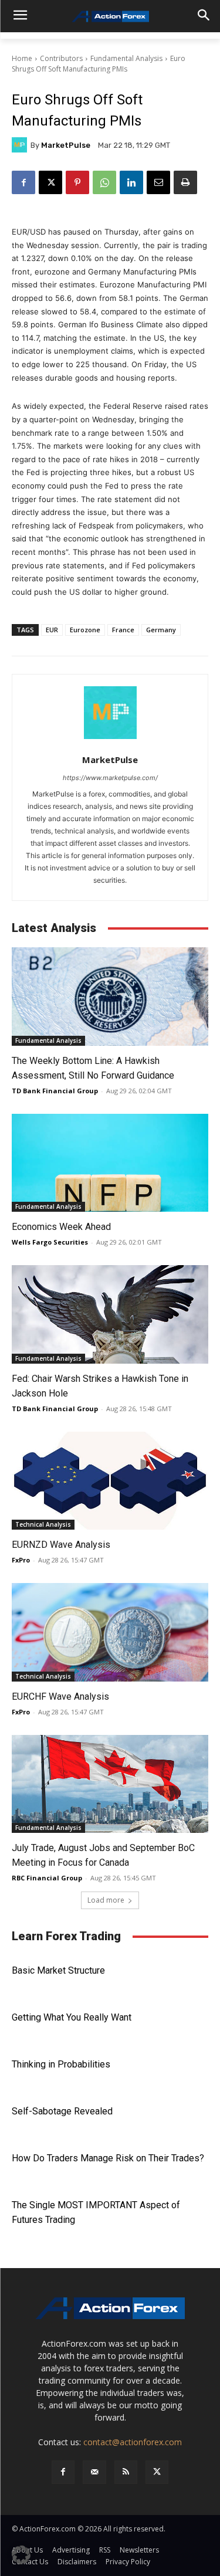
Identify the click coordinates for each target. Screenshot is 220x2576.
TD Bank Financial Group (55, 1091)
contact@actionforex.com (133, 2442)
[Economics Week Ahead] (110, 1163)
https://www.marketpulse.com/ (110, 778)
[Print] (185, 182)
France (123, 630)
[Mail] (94, 2472)
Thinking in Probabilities (61, 2064)
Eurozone (85, 630)
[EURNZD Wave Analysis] (110, 1481)
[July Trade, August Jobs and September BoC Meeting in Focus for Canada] (110, 1784)
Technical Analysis (43, 1524)
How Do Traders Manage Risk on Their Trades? (108, 2158)
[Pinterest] (77, 182)
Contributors (61, 58)
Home (22, 58)
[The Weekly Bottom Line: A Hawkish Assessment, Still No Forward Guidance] (110, 996)
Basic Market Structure (58, 1970)
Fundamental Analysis (126, 58)
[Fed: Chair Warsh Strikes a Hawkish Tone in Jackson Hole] (110, 1314)
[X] (50, 182)
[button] (21, 2555)
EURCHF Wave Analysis (60, 1697)
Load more (106, 1900)
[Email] (158, 182)
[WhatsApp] (104, 182)
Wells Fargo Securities (50, 1242)
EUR (52, 630)
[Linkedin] (131, 182)
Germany (161, 630)
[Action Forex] (110, 16)
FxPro (21, 1560)
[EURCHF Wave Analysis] (110, 1632)
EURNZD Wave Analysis (61, 1545)
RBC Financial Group (47, 1878)
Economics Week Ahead (61, 1227)
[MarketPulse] (21, 145)
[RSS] (126, 2472)
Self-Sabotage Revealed (62, 2111)
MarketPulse (66, 145)
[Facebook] (23, 182)
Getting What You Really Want (72, 2017)
